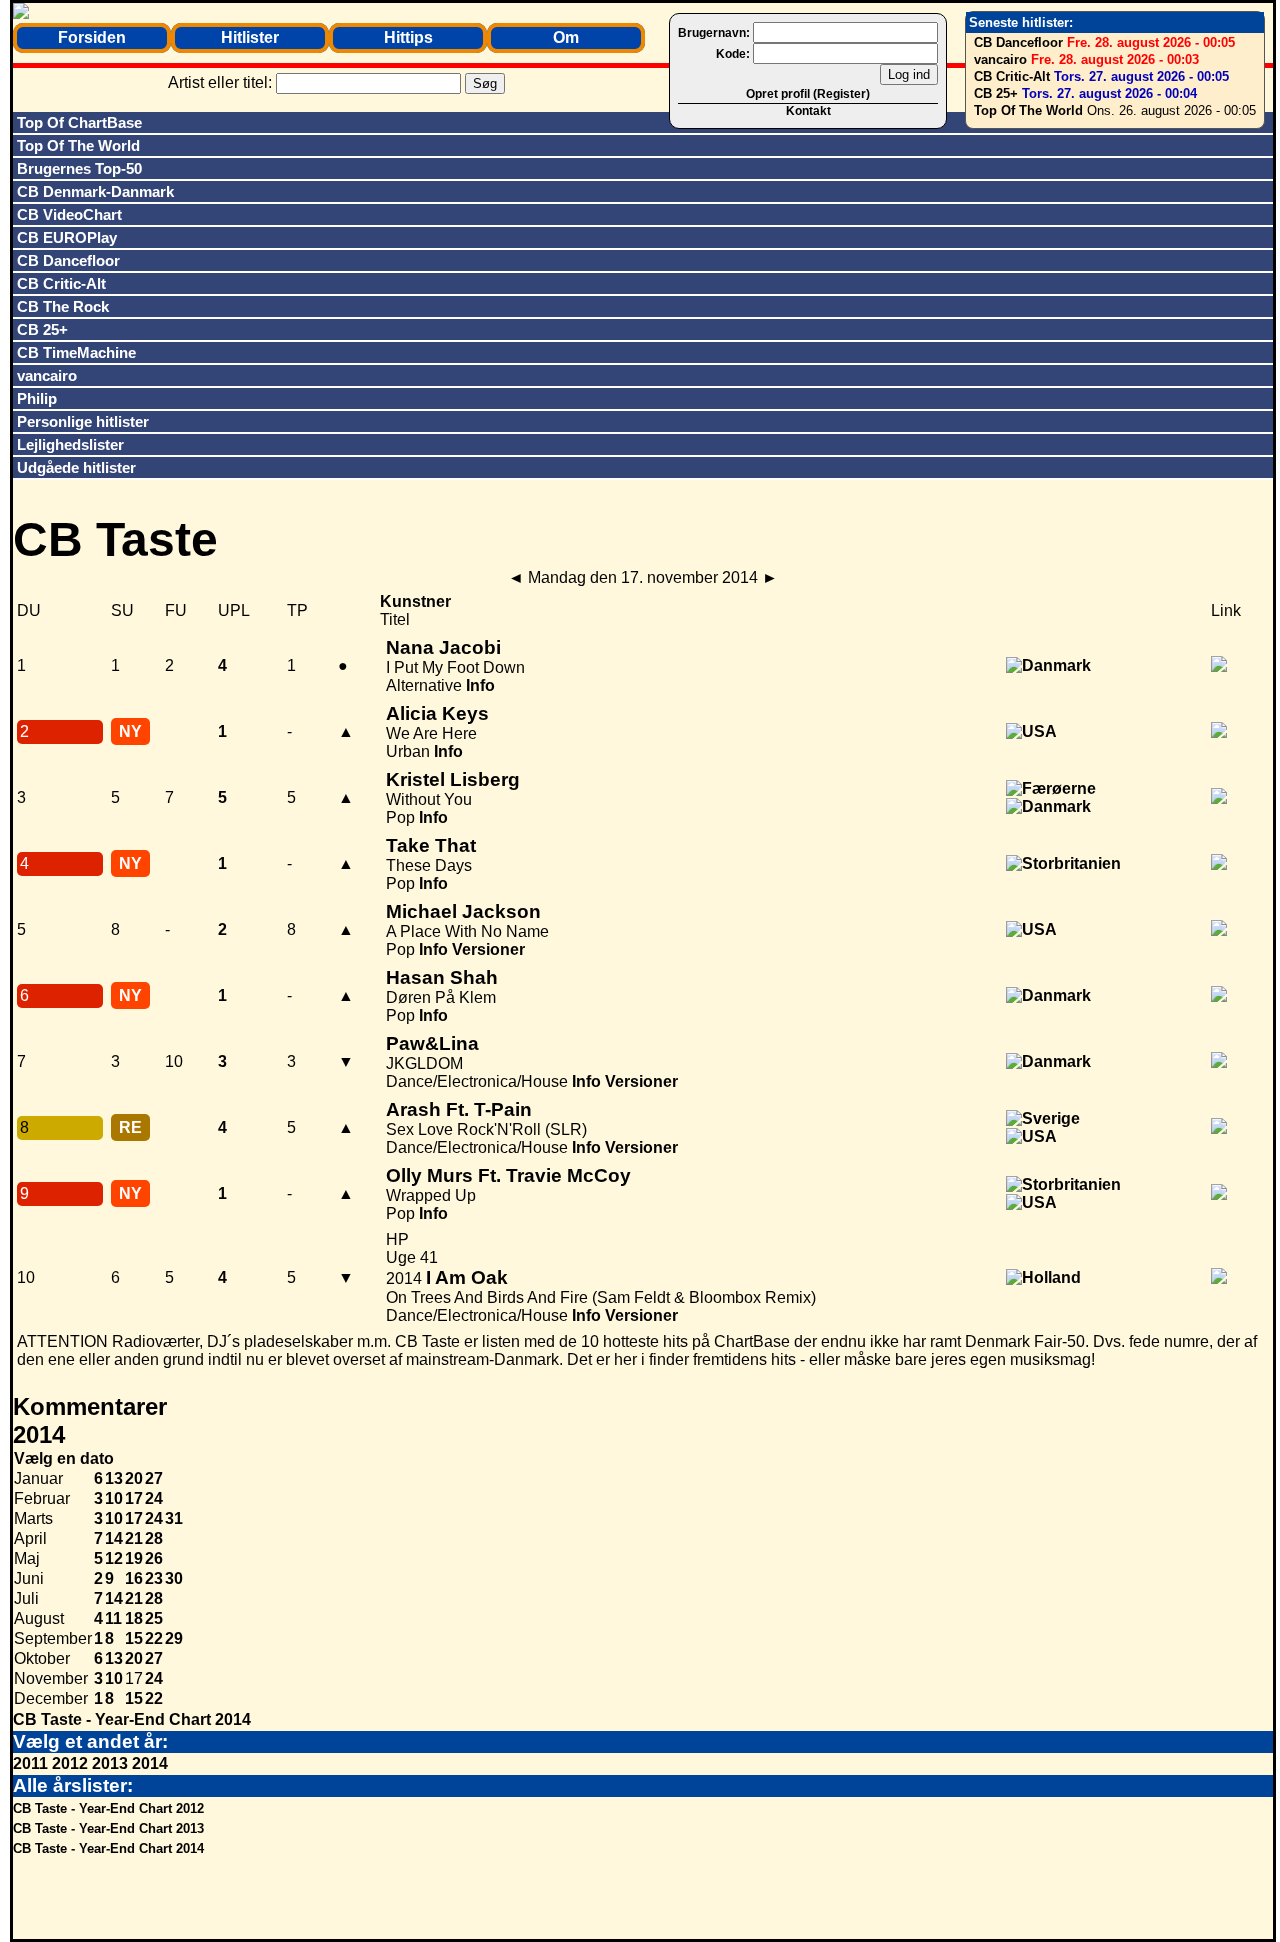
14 (114, 1538)
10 (114, 1498)
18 (134, 1618)
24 (154, 1498)
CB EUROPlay (67, 237)
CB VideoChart (69, 214)
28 (154, 1538)
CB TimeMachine (76, 352)
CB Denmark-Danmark (95, 191)
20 (134, 1478)
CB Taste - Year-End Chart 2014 (132, 1719)
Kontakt (808, 111)
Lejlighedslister (70, 444)
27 (154, 1478)
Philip (37, 398)
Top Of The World (1028, 110)
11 (113, 1618)
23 (154, 1578)
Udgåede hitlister (76, 467)
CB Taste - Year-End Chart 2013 (108, 1828)
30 (174, 1578)
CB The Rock (63, 306)
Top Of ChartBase (79, 122)
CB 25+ (996, 93)
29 (174, 1638)
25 (154, 1618)
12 (114, 1558)
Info (480, 685)
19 (134, 1558)
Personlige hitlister (83, 421)
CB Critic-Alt (1012, 76)
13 (114, 1478)
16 (134, 1578)
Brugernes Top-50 (79, 168)
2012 (70, 1763)
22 (154, 1638)
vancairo (1000, 59)
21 (134, 1538)
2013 (110, 1763)
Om (566, 37)
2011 (30, 1763)
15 (134, 1638)
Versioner (488, 949)
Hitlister (250, 37)
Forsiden (92, 37)
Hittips (408, 37)
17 (134, 1498)
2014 (150, 1763)
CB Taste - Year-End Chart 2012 (108, 1808)
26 (154, 1558)
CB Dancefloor (1018, 42)
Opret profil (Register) (808, 94)
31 (174, 1518)
